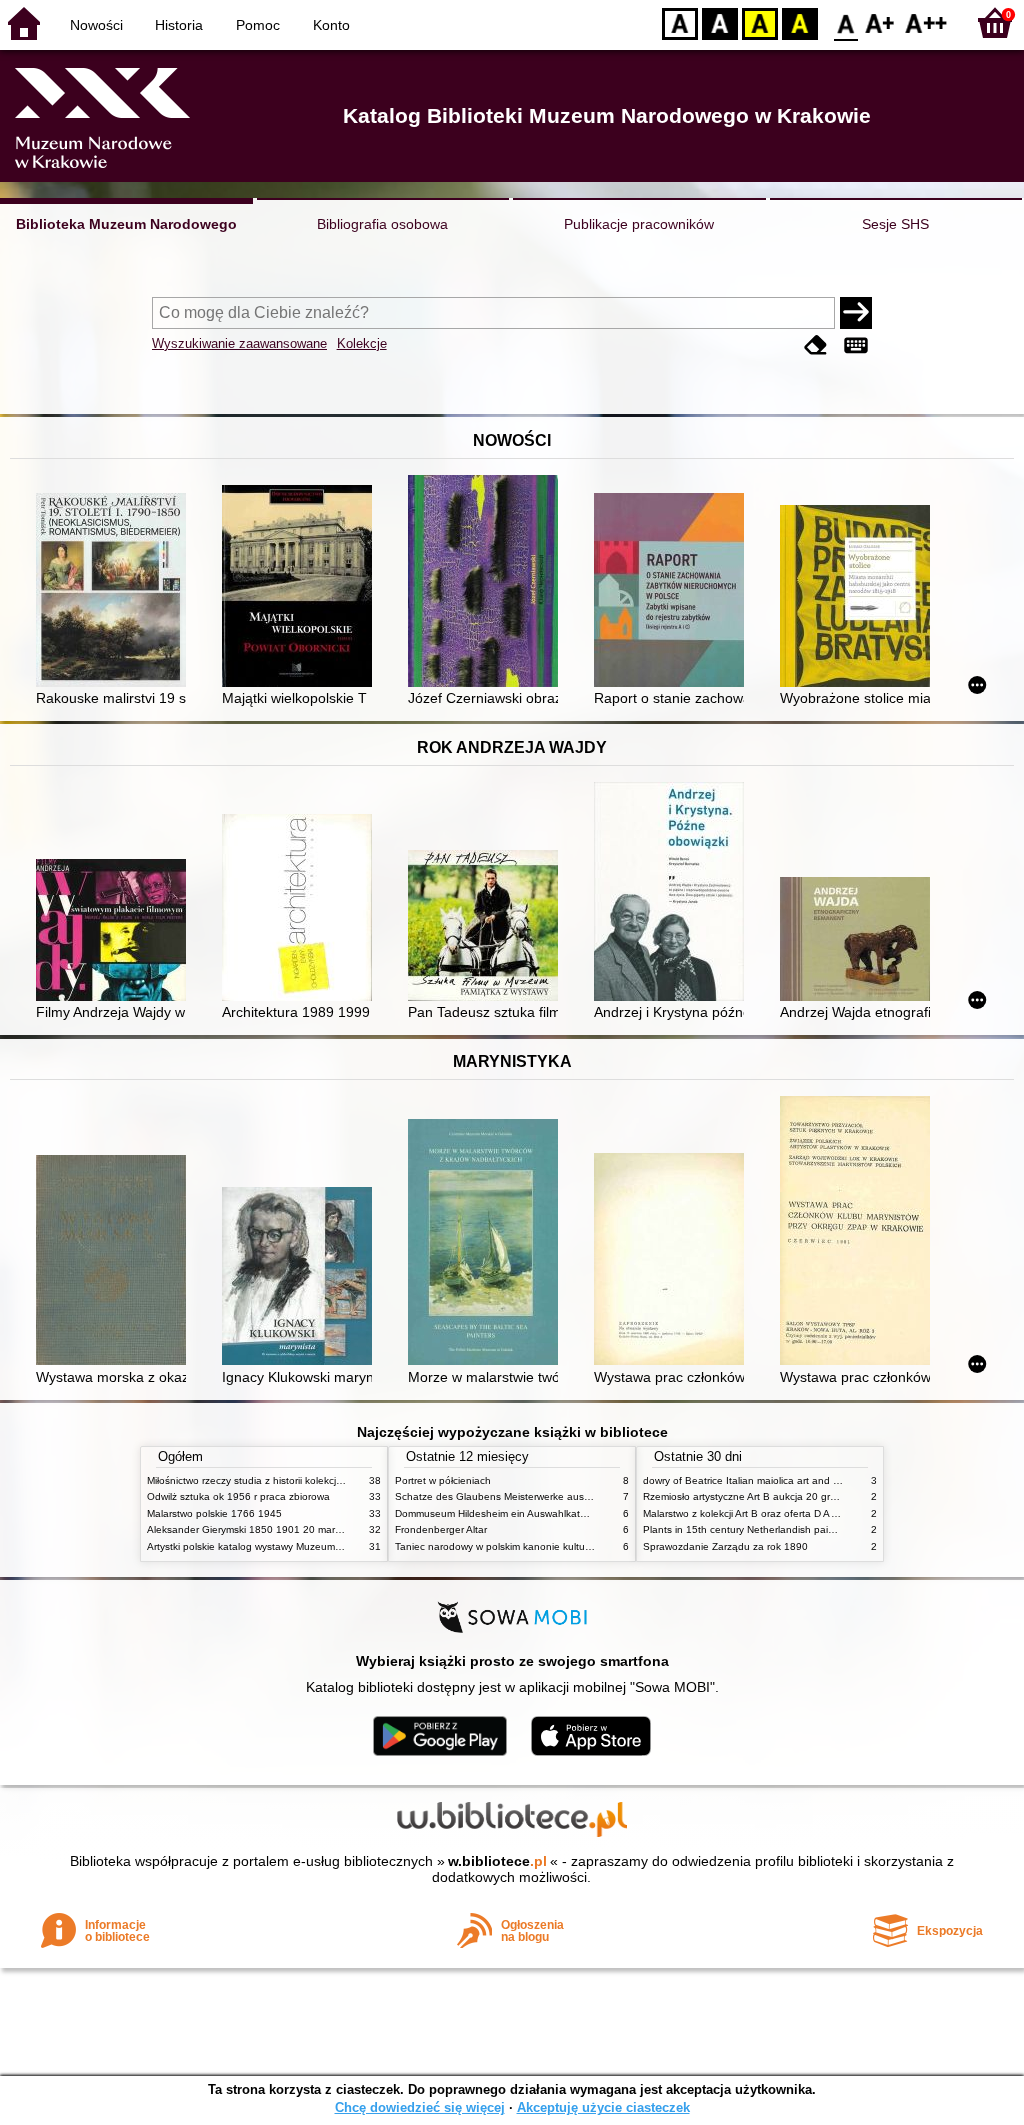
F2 (926, 22)
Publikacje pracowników (639, 224)
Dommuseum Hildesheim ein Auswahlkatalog (497, 1513)
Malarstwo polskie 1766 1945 (214, 1513)
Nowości (96, 25)
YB (760, 22)
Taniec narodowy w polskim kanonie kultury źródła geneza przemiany (553, 1546)
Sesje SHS (895, 224)
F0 (846, 22)
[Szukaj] (856, 313)
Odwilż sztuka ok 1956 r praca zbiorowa (238, 1496)
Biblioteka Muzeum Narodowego (126, 224)
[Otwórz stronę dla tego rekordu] (116, 592)
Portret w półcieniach (443, 1480)
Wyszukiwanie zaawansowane (239, 343)
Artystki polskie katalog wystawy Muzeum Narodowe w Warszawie (297, 1546)
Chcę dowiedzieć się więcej (420, 2107)
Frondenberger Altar (441, 1529)
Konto (331, 25)
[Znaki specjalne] (856, 345)
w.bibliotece (497, 1861)
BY (800, 22)
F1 (880, 22)
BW (720, 22)
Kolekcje (362, 343)
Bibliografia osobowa (382, 224)
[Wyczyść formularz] (816, 345)
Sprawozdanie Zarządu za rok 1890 (725, 1546)
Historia (179, 25)
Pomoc (258, 25)
